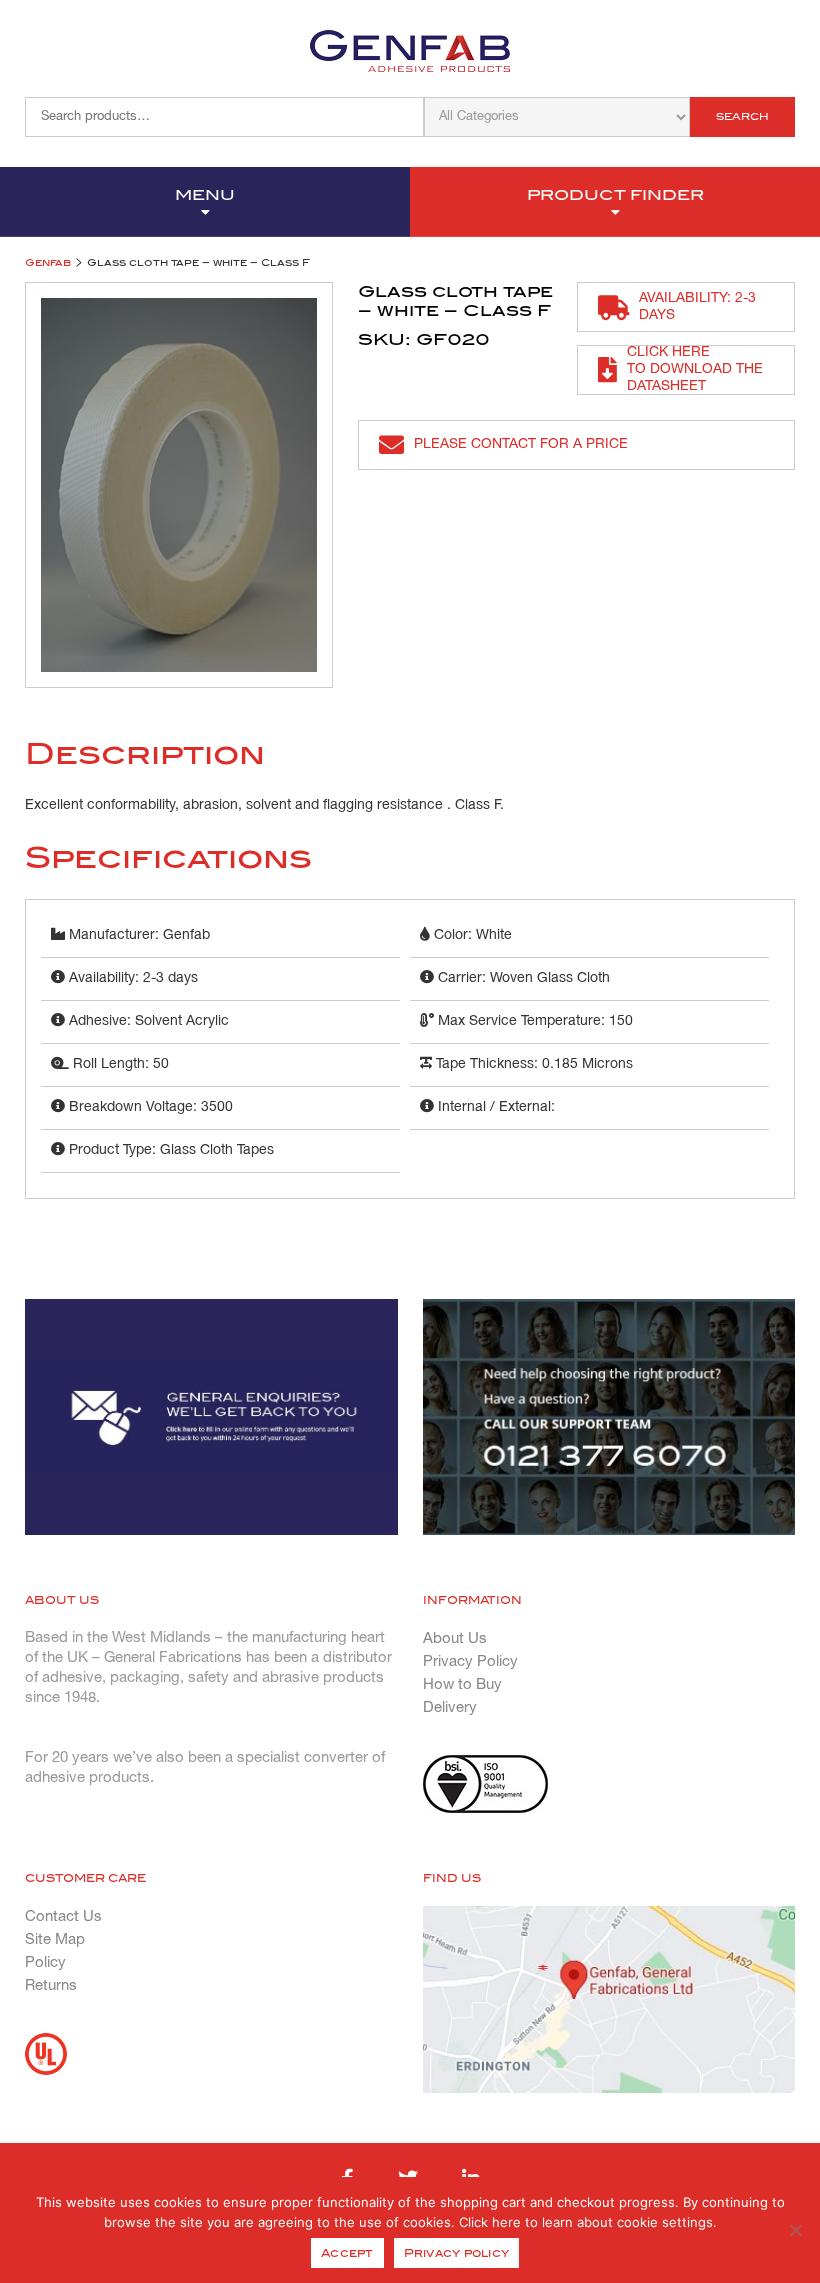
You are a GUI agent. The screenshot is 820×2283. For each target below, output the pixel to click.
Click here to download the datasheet (695, 369)
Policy (45, 1963)
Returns (51, 1986)
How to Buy (462, 1685)
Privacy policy (457, 2253)
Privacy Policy (470, 1662)
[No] (795, 2230)
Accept (347, 2253)
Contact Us (63, 1917)
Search (742, 116)
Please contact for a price (521, 444)
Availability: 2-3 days (697, 307)
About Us (455, 1639)
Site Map (55, 1940)
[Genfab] (410, 51)
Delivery (450, 1708)
